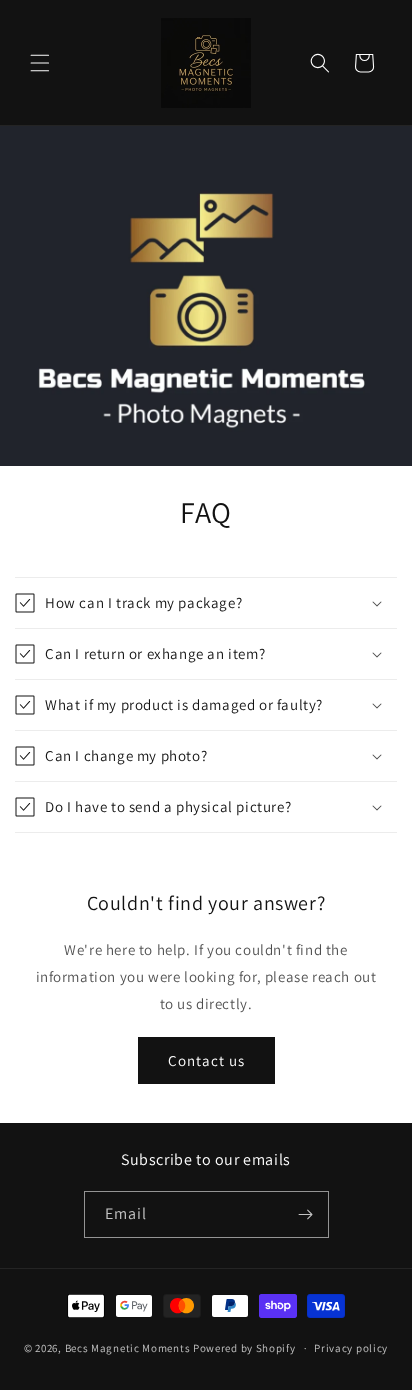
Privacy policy (351, 1348)
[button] (40, 63)
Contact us (206, 1060)
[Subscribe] (306, 1214)
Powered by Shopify (244, 1348)
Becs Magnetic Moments (129, 1348)
